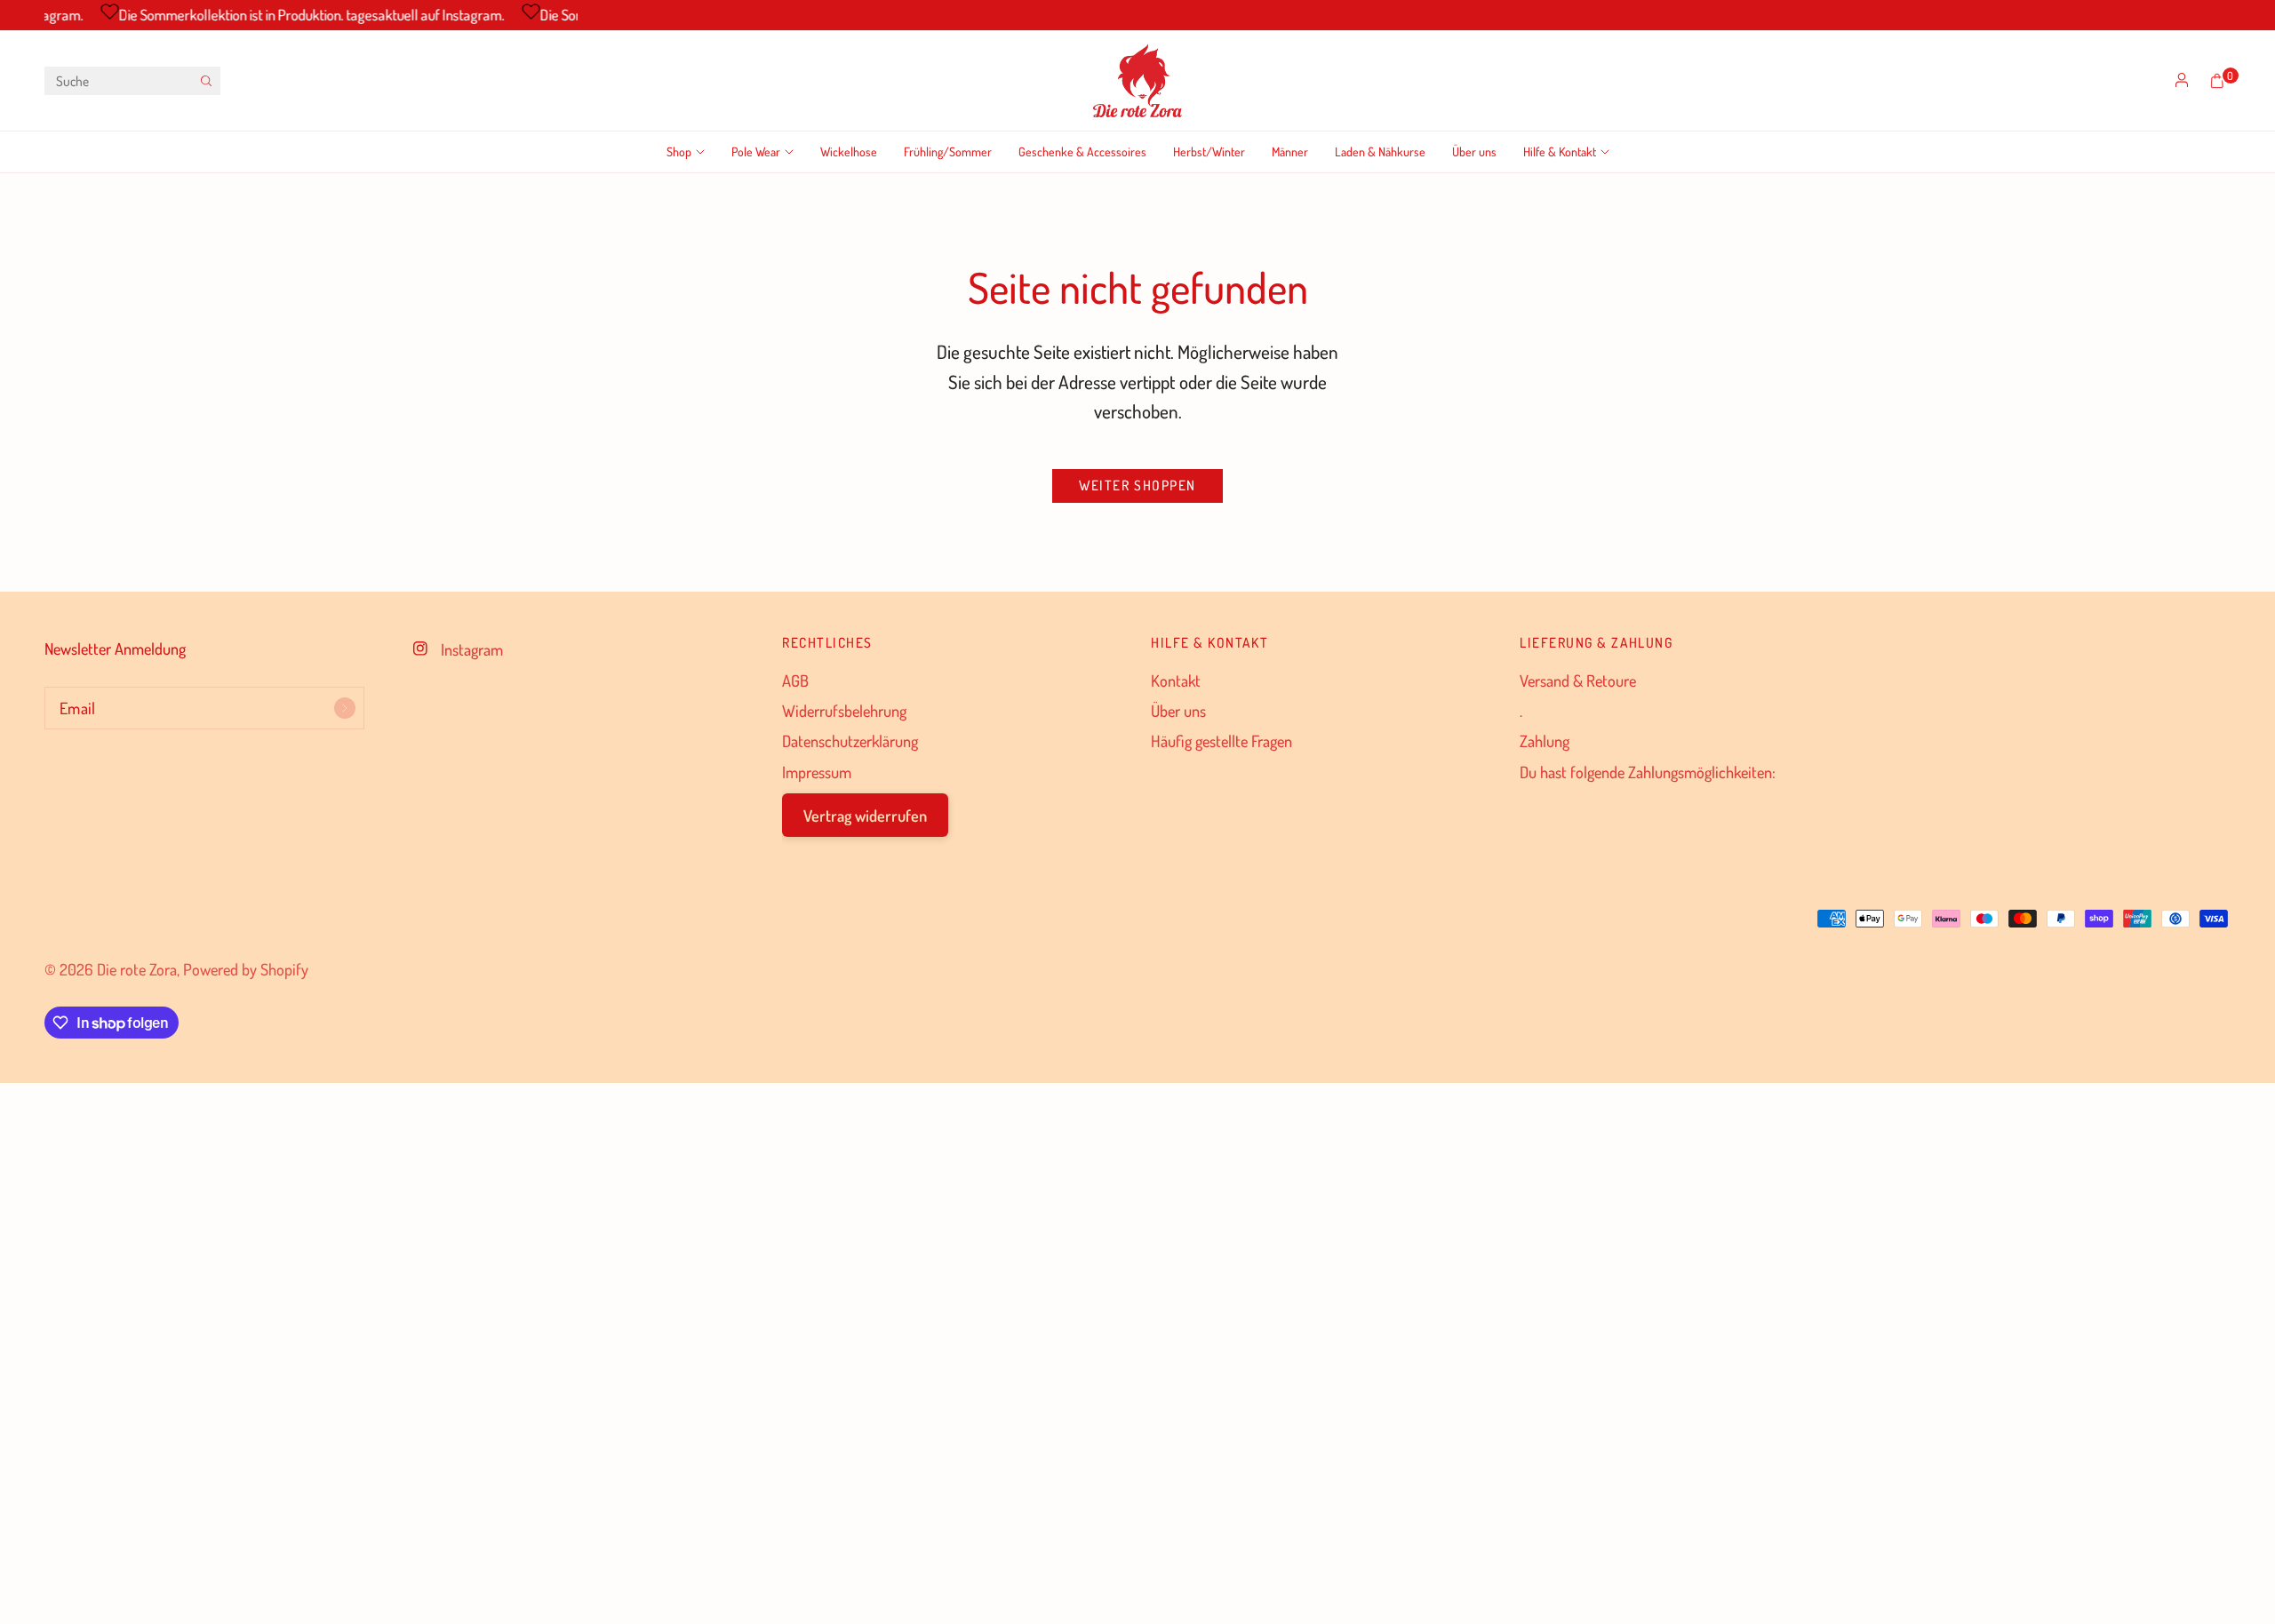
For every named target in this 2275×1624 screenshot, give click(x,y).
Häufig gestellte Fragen (1221, 740)
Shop (679, 151)
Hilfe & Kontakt (1560, 151)
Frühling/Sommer (948, 151)
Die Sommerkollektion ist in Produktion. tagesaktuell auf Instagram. (299, 15)
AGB (795, 680)
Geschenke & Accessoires (1082, 151)
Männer (1290, 151)
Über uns (1474, 151)
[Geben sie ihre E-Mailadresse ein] (345, 708)
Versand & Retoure (1578, 680)
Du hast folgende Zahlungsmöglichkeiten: (1648, 772)
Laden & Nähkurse (1380, 151)
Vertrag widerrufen (865, 815)
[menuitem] (692, 152)
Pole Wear (756, 151)
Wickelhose (849, 151)
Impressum (817, 772)
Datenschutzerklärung (850, 740)
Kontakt (1176, 680)
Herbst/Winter (1209, 151)
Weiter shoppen (1137, 485)
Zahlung (1545, 740)
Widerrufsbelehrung (844, 710)
